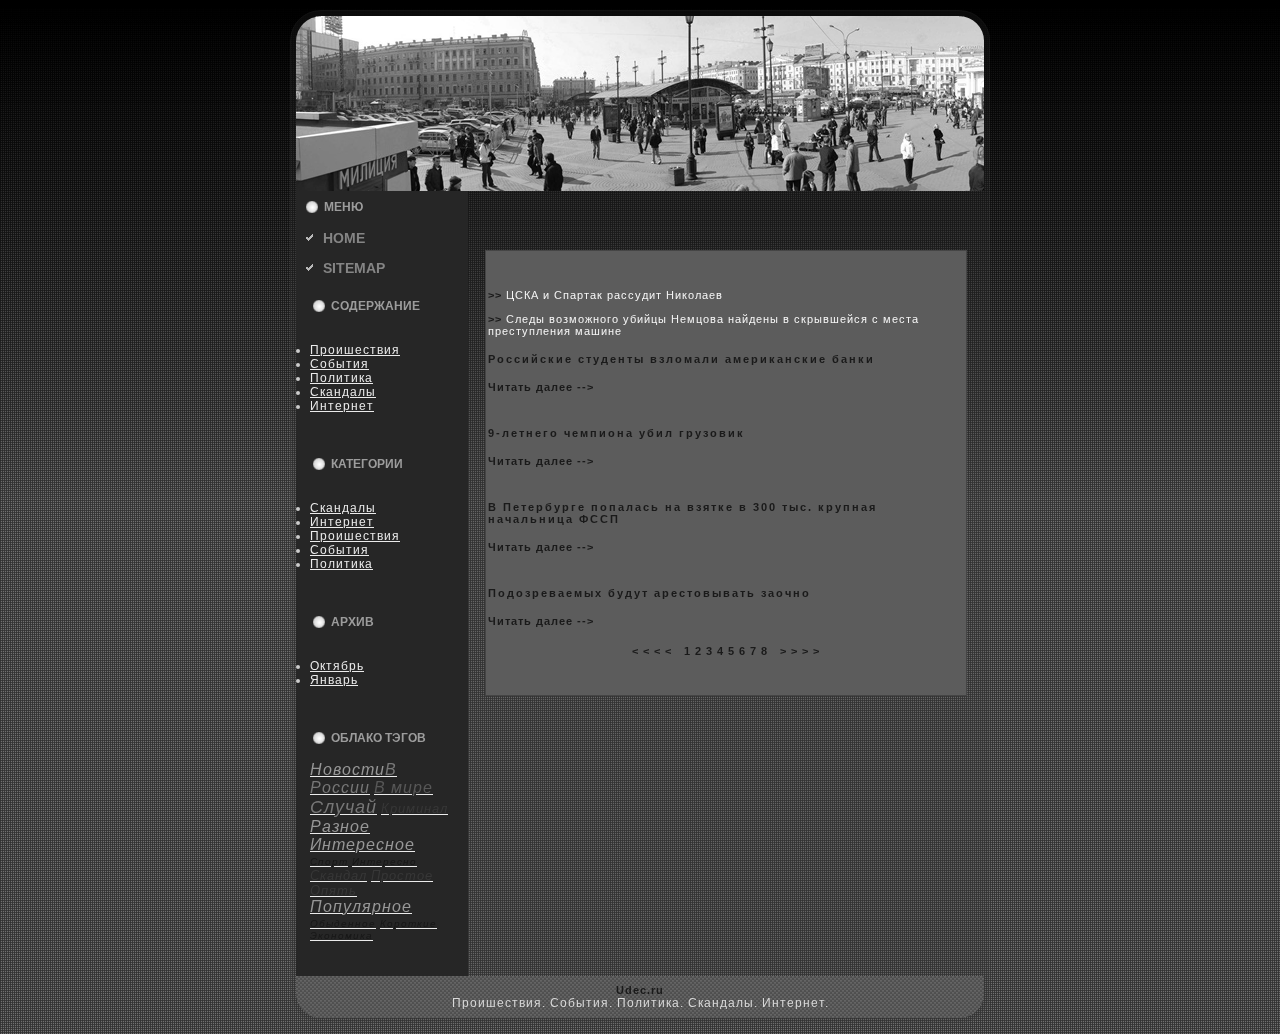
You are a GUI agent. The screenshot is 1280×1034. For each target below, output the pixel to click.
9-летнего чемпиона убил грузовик (616, 433)
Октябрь (337, 666)
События (339, 364)
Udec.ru (640, 990)
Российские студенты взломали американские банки (681, 359)
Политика (341, 378)
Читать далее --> (541, 387)
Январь (334, 680)
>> (497, 295)
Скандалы (343, 392)
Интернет (342, 406)
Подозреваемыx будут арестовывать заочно (649, 593)
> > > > (800, 651)
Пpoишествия (355, 350)
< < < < (652, 651)
